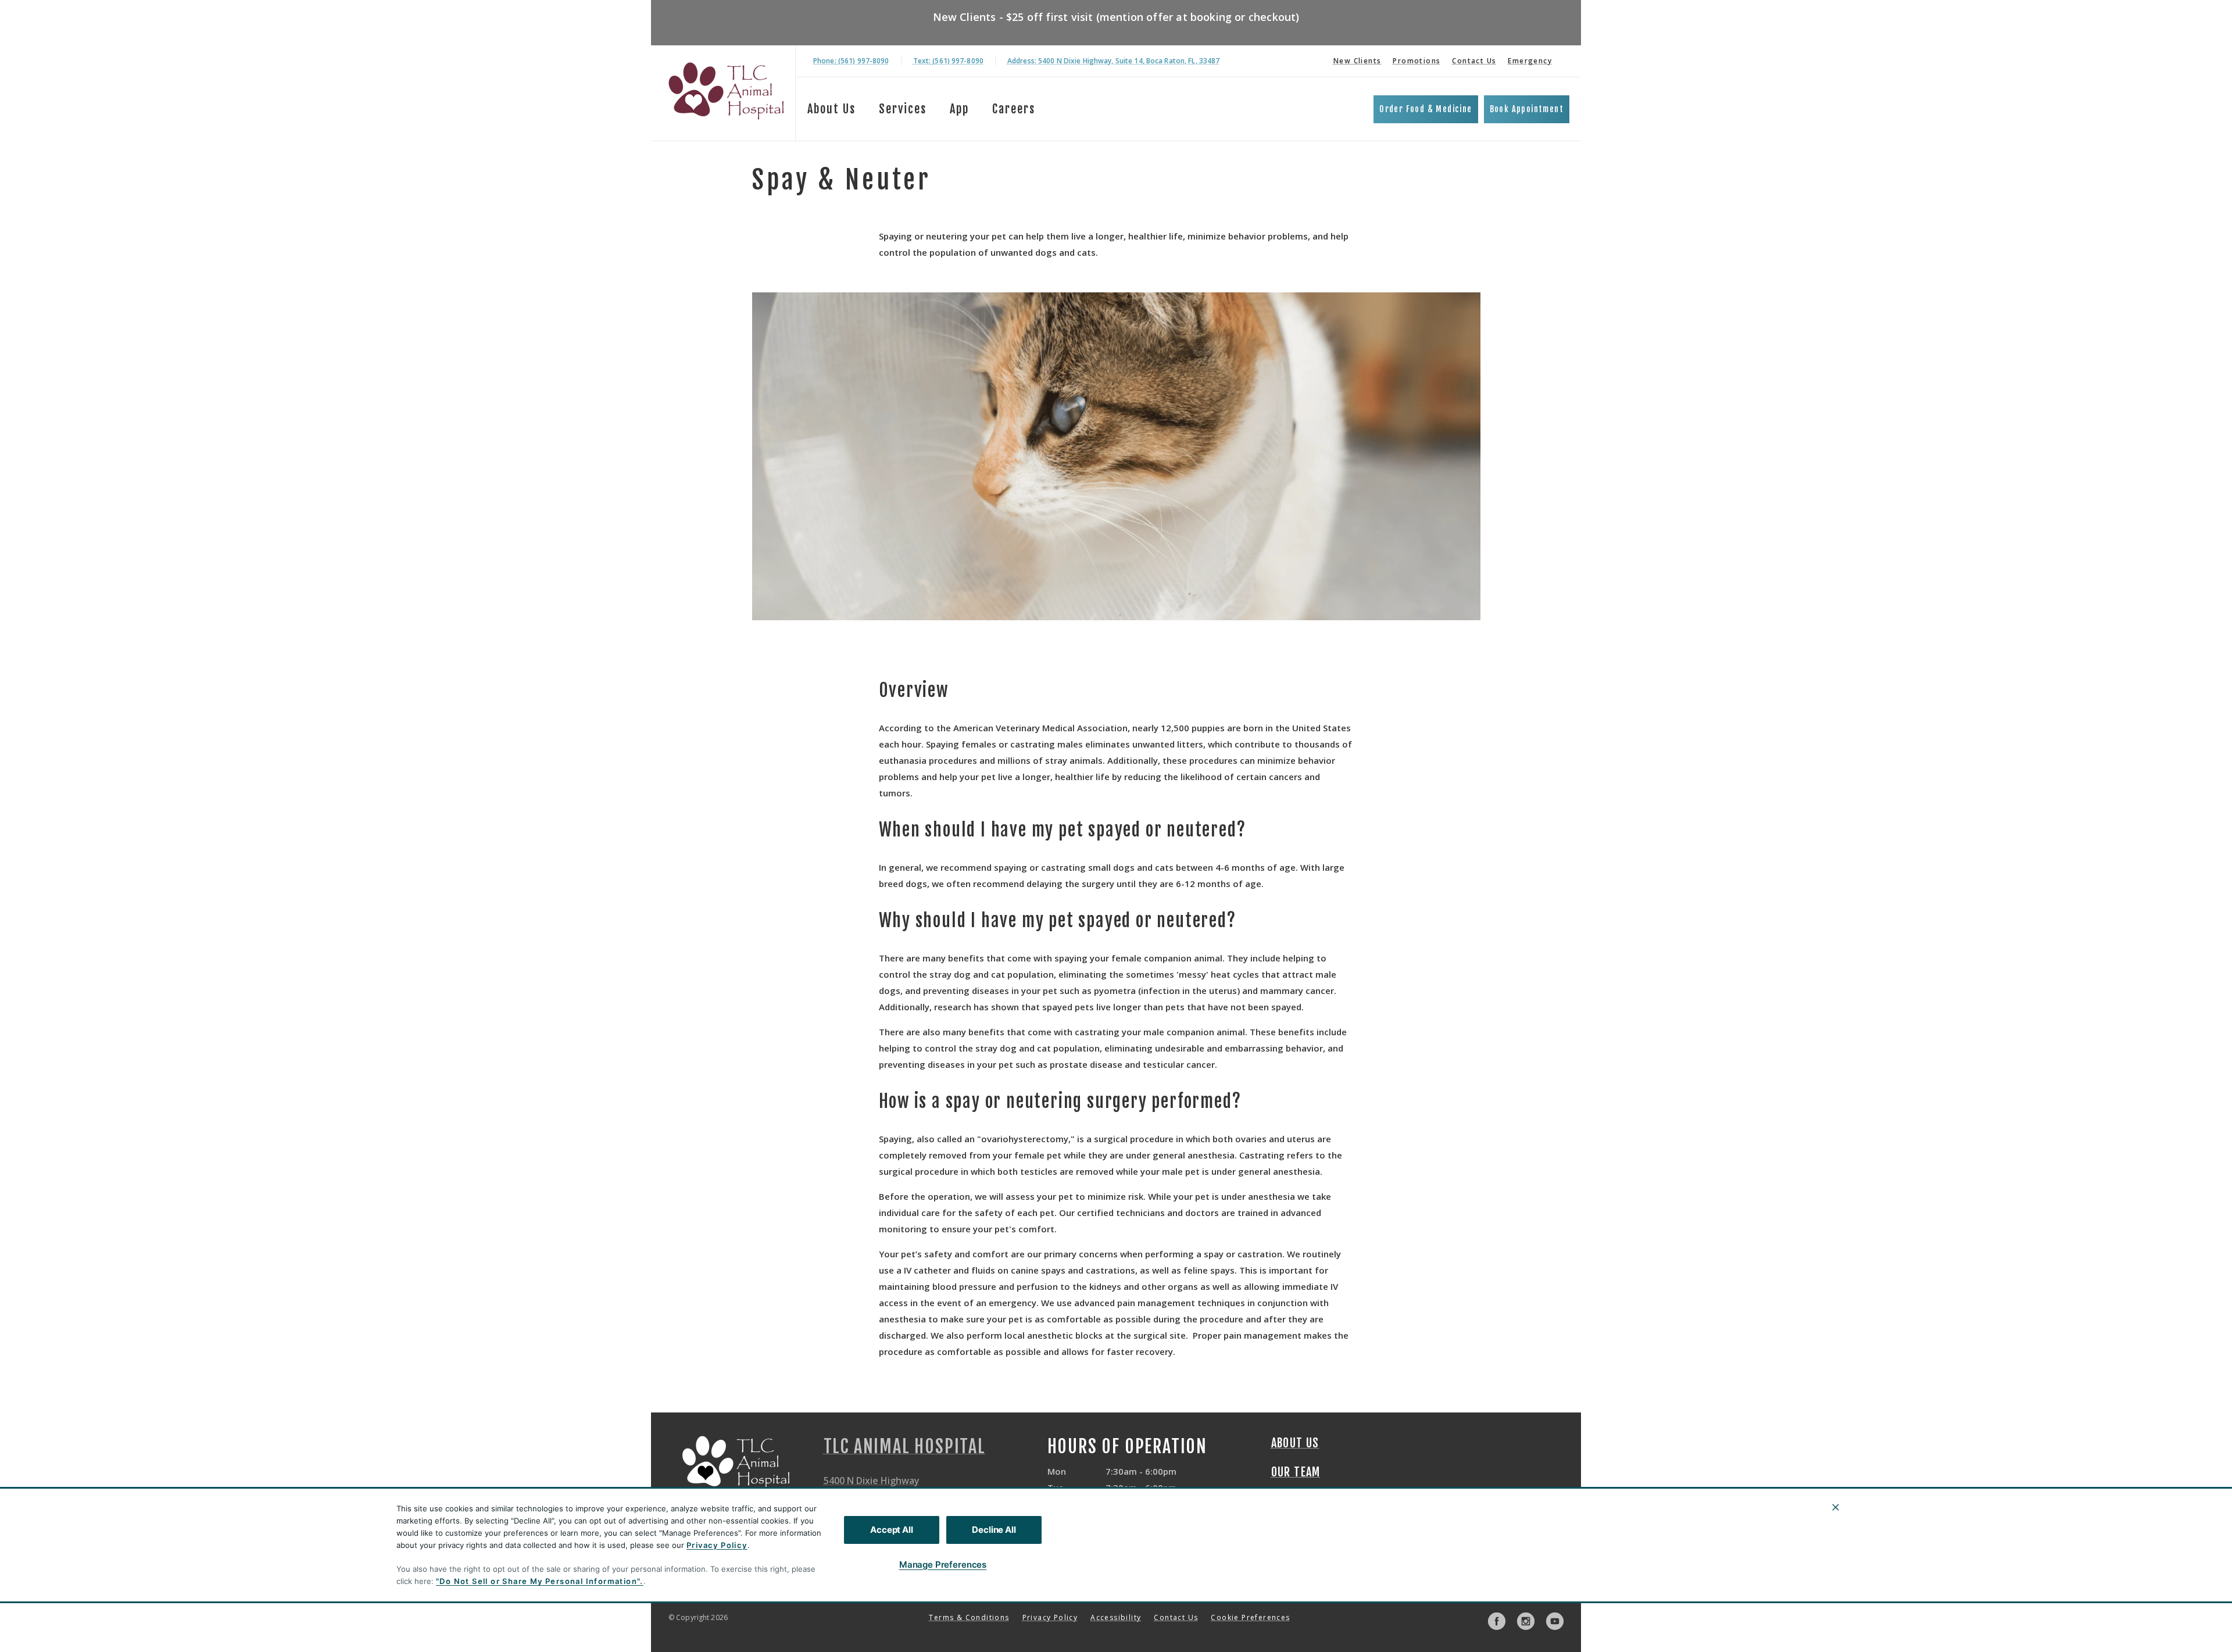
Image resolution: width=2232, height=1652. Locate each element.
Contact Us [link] (1474, 61)
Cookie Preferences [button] (1250, 1617)
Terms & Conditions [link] (969, 1617)
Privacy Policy (717, 1545)
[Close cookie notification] (1836, 1507)
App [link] (959, 109)
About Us (831, 109)
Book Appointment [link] (1527, 109)
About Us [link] (1295, 1443)
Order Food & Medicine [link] (1426, 109)
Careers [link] (1014, 109)
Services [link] (903, 109)
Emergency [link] (1530, 61)
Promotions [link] (1417, 61)
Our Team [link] (1296, 1472)
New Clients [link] (1357, 61)
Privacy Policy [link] (1050, 1617)
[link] (726, 91)
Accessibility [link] (1116, 1617)
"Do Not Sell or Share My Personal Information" (538, 1581)
